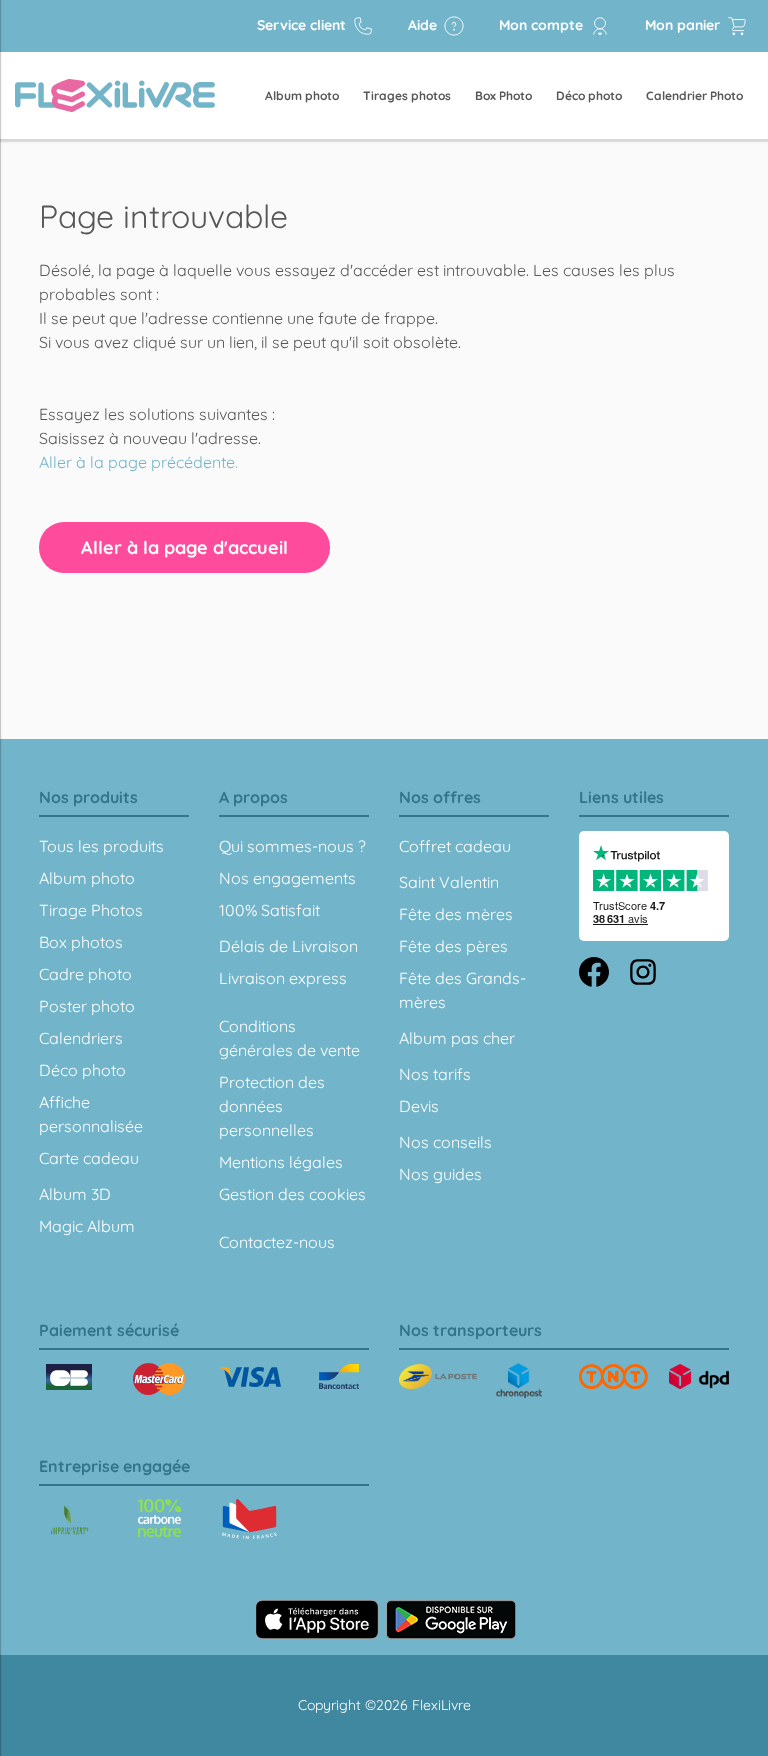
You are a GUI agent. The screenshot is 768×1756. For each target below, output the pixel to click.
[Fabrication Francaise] (159, 1518)
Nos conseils (445, 1142)
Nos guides (440, 1174)
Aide (424, 25)
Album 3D (75, 1194)
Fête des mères (456, 914)
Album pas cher (457, 1038)
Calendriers (81, 1038)
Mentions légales (281, 1162)
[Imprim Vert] (69, 1521)
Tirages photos (407, 95)
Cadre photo (85, 974)
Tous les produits (101, 846)
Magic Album (87, 1226)
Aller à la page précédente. (138, 462)
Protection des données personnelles (272, 1106)
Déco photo (589, 95)
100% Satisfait (269, 910)
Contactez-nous (277, 1242)
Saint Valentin (449, 882)
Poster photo (87, 1006)
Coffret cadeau (455, 846)
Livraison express (283, 978)
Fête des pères (453, 946)
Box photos (81, 942)
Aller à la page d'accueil (184, 547)
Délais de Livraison (288, 946)
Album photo (302, 95)
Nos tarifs (435, 1074)
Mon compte (543, 25)
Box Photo (503, 95)
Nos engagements (287, 878)
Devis (419, 1106)
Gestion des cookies (292, 1194)
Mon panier (684, 25)
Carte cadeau (89, 1158)
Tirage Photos (91, 910)
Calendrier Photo (694, 95)
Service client (303, 25)
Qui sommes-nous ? (292, 846)
